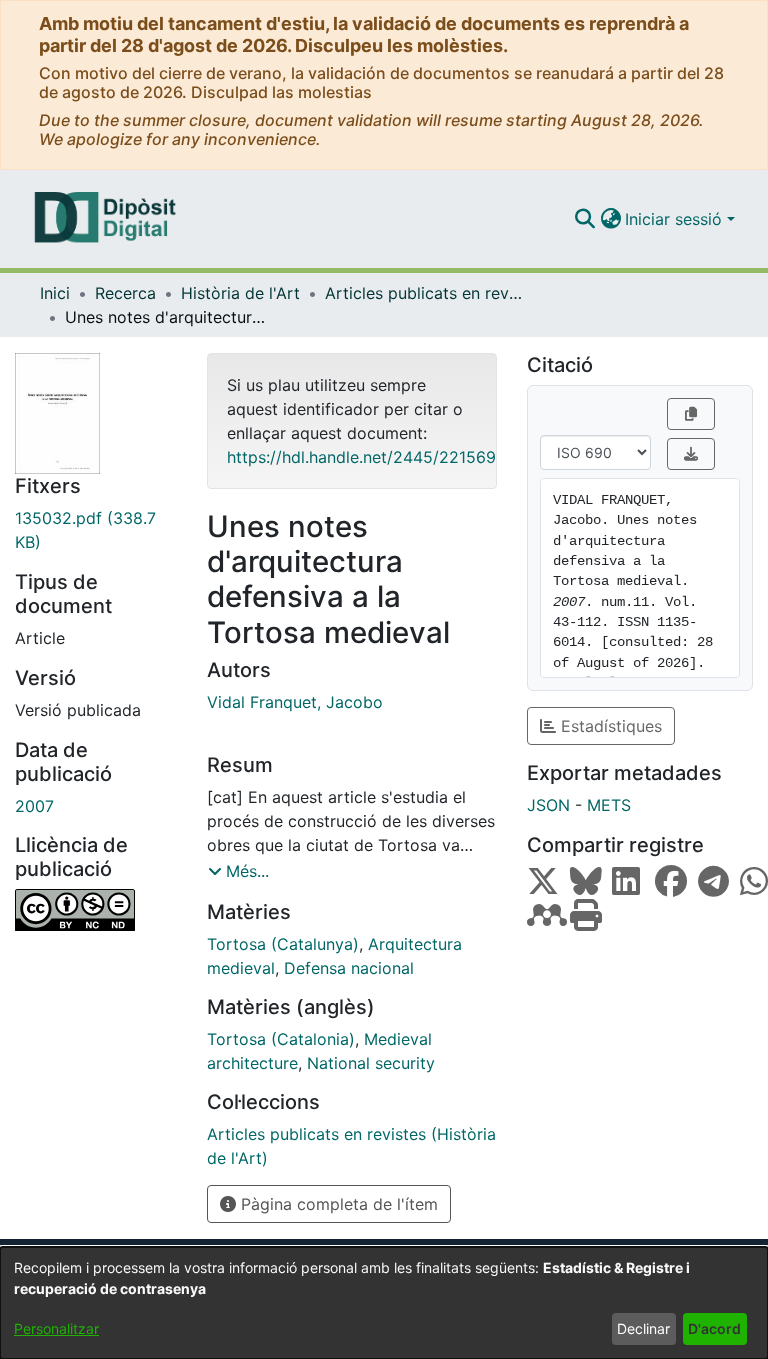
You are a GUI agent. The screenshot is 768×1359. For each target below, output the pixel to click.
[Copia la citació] (691, 414)
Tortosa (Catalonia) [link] (281, 1039)
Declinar (643, 1328)
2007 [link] (34, 806)
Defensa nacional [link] (349, 968)
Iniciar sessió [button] (676, 219)
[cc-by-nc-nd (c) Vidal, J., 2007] (96, 910)
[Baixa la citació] (691, 454)
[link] (96, 530)
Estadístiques (609, 726)
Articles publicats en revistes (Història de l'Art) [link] (425, 293)
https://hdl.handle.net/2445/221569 (361, 457)
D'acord (714, 1328)
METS (609, 805)
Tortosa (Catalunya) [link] (283, 944)
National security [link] (371, 1063)
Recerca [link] (125, 293)
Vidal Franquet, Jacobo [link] (295, 702)
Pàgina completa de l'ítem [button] (337, 1204)
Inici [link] (55, 293)
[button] (584, 219)
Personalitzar (56, 1328)
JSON (548, 805)
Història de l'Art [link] (240, 293)
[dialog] (384, 1303)
